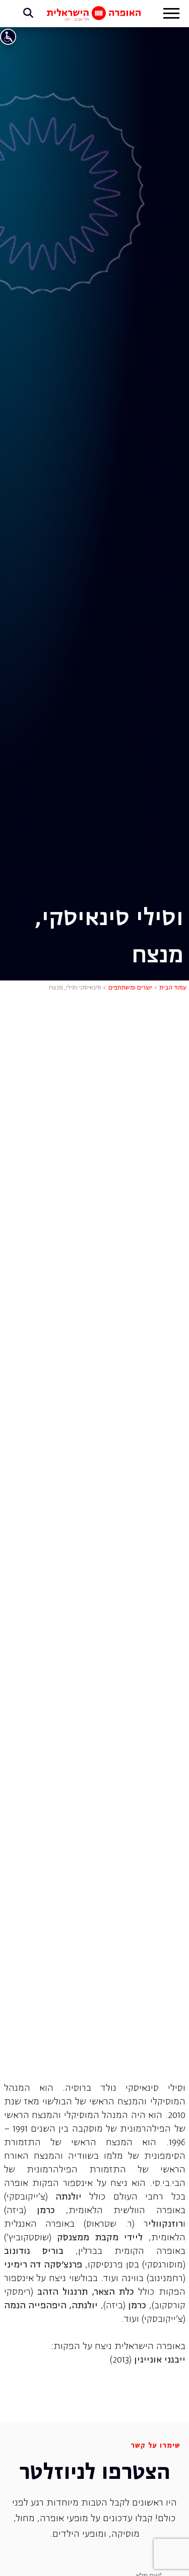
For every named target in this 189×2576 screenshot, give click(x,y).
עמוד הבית (173, 988)
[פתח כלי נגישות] (8, 37)
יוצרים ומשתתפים (130, 988)
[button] (171, 15)
